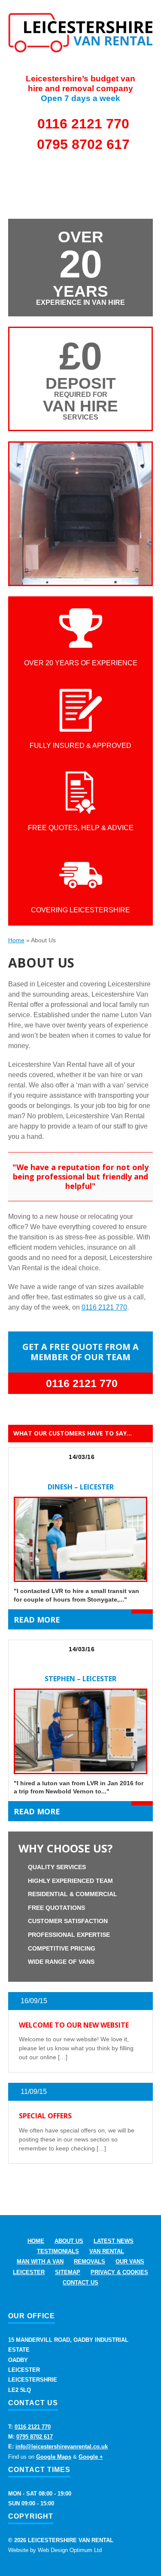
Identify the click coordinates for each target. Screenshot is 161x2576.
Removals (90, 2262)
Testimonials (58, 2251)
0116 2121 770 (83, 124)
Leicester (29, 2272)
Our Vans (130, 2262)
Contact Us (80, 2283)
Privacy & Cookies (119, 2272)
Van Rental (107, 2251)
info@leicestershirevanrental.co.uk (62, 2446)
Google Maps (54, 2457)
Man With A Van (40, 2262)
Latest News (114, 2241)
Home (16, 940)
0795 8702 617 (83, 144)
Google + (91, 2457)
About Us (69, 2241)
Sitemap (68, 2272)
